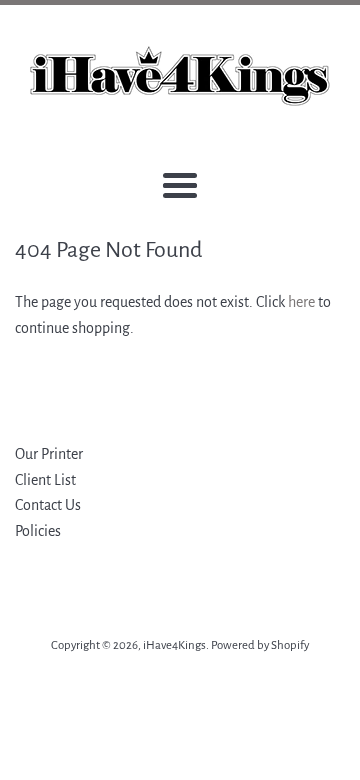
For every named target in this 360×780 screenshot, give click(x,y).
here (301, 302)
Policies (38, 531)
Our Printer (49, 454)
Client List (45, 480)
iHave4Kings (174, 645)
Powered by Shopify (260, 645)
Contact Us (48, 505)
